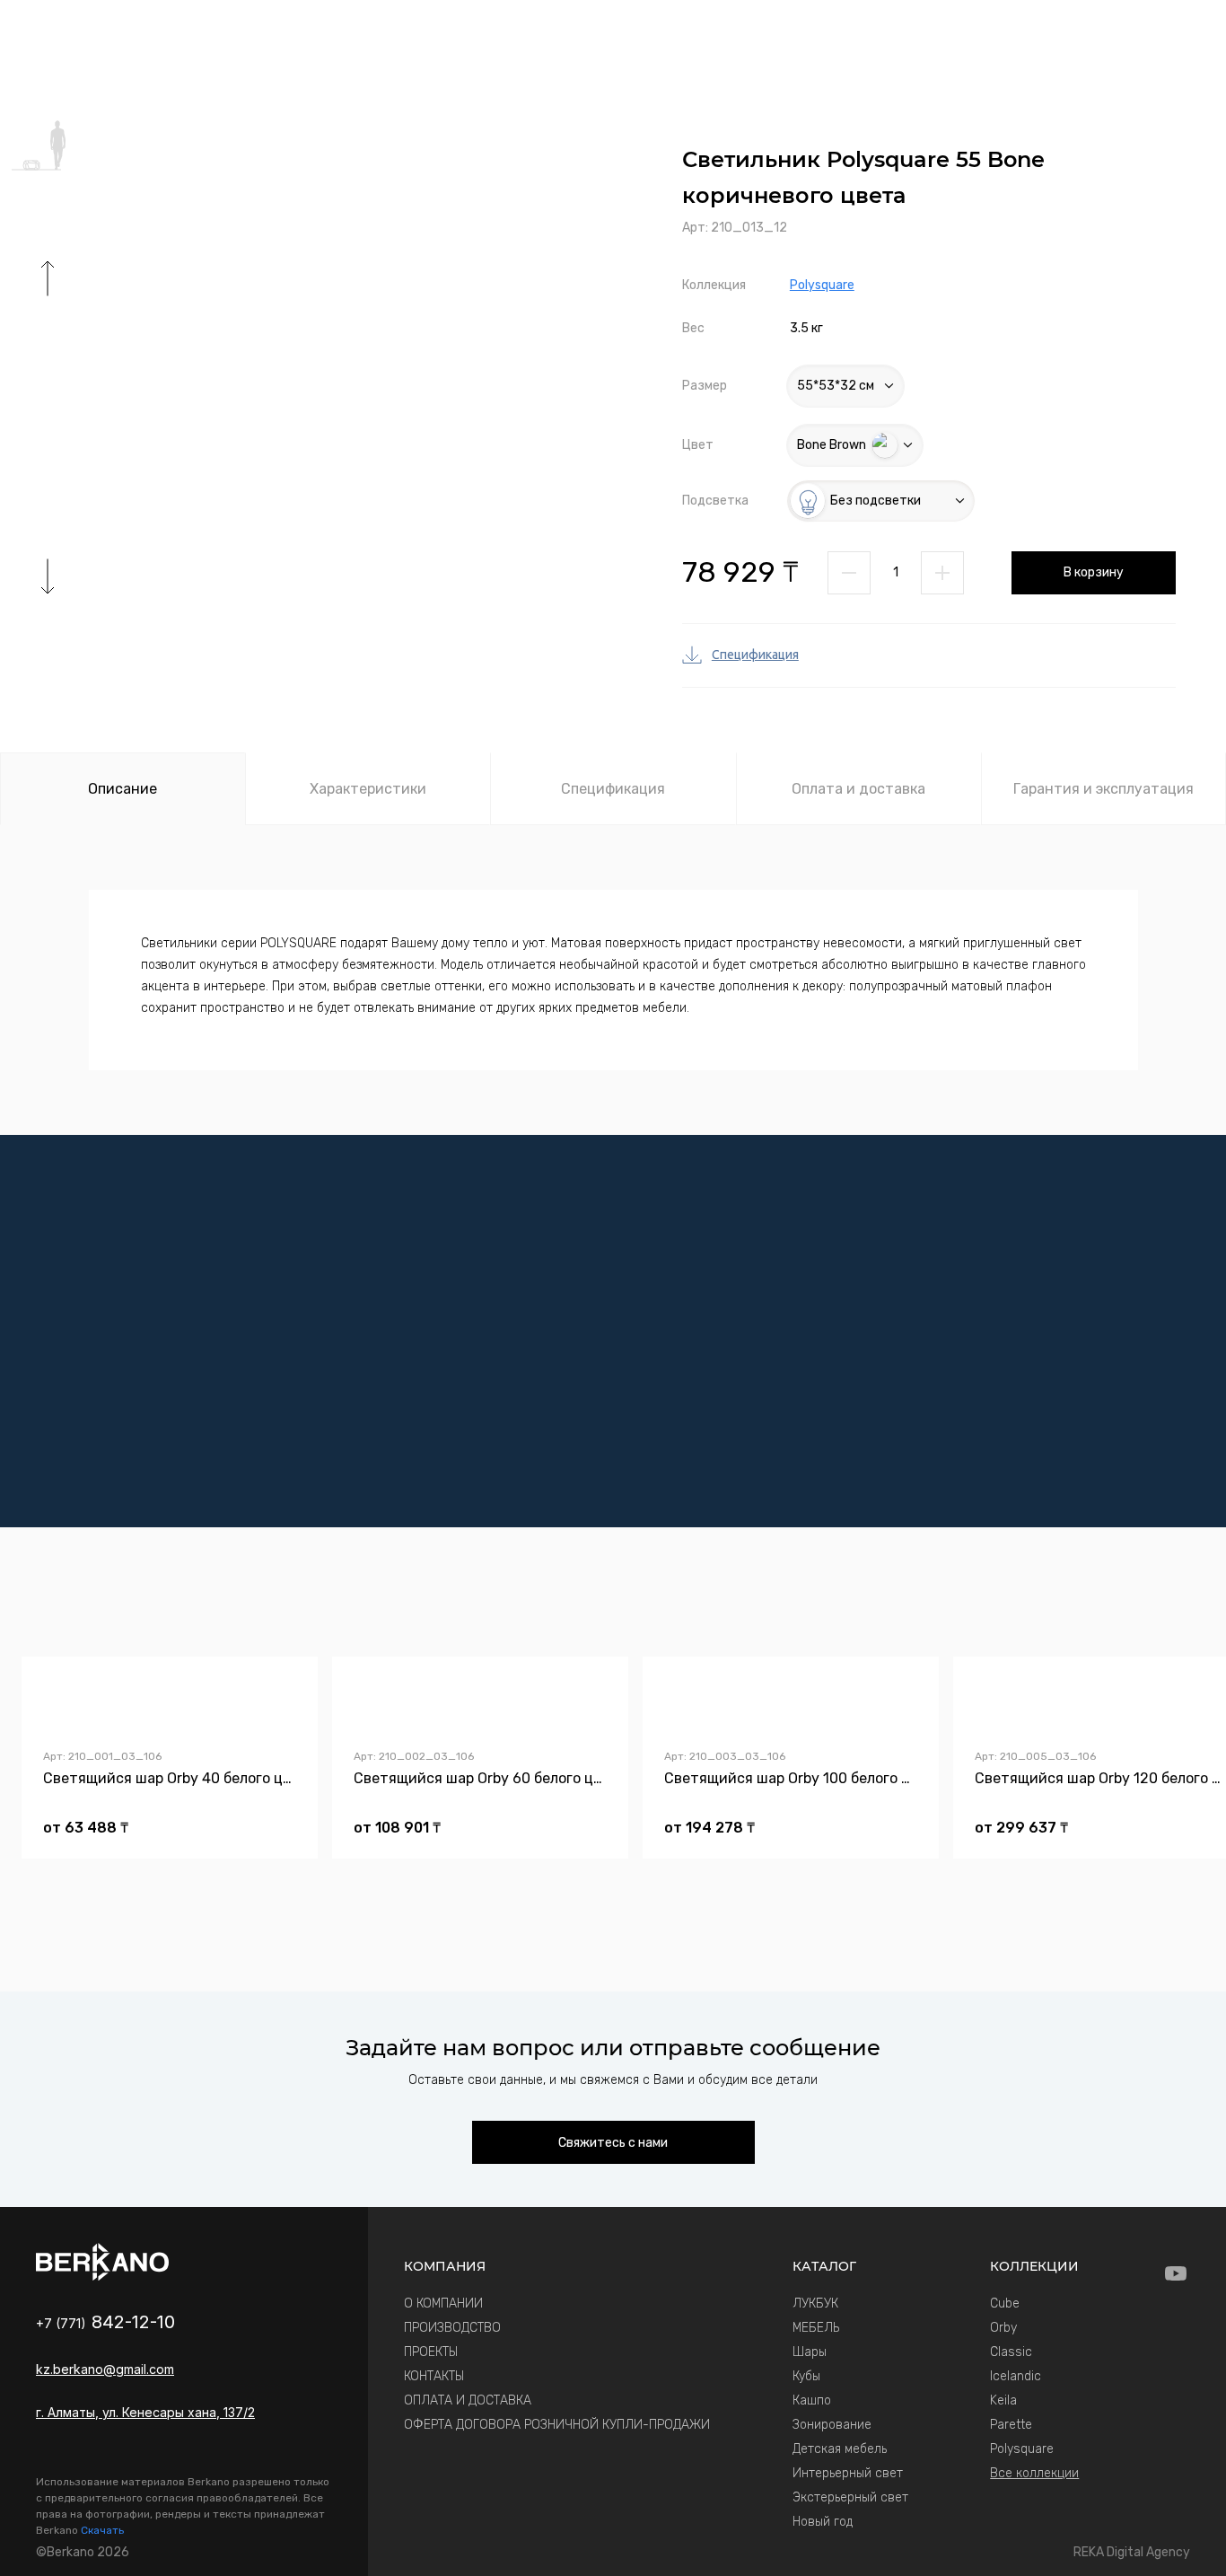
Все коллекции (1034, 2473)
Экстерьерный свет (850, 2497)
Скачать (102, 2530)
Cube (1005, 2303)
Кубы (806, 2376)
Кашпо (812, 2400)
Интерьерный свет (848, 2473)
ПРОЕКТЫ (431, 2352)
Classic (1011, 2352)
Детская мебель (840, 2449)
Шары (810, 2352)
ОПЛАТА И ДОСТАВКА (468, 2400)
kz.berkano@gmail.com (105, 2369)
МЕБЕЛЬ (816, 2328)
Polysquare (822, 285)
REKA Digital (1132, 2552)
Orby (1003, 2328)
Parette (1011, 2425)
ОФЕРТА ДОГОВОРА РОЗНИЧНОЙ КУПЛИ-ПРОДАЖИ (557, 2425)
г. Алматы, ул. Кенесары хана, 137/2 (145, 2412)
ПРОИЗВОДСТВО (452, 2328)
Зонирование (832, 2425)
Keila (1003, 2400)
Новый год (823, 2522)
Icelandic (1016, 2376)
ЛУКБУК (815, 2303)
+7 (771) (105, 2323)
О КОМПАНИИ (443, 2303)
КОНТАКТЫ (434, 2376)
